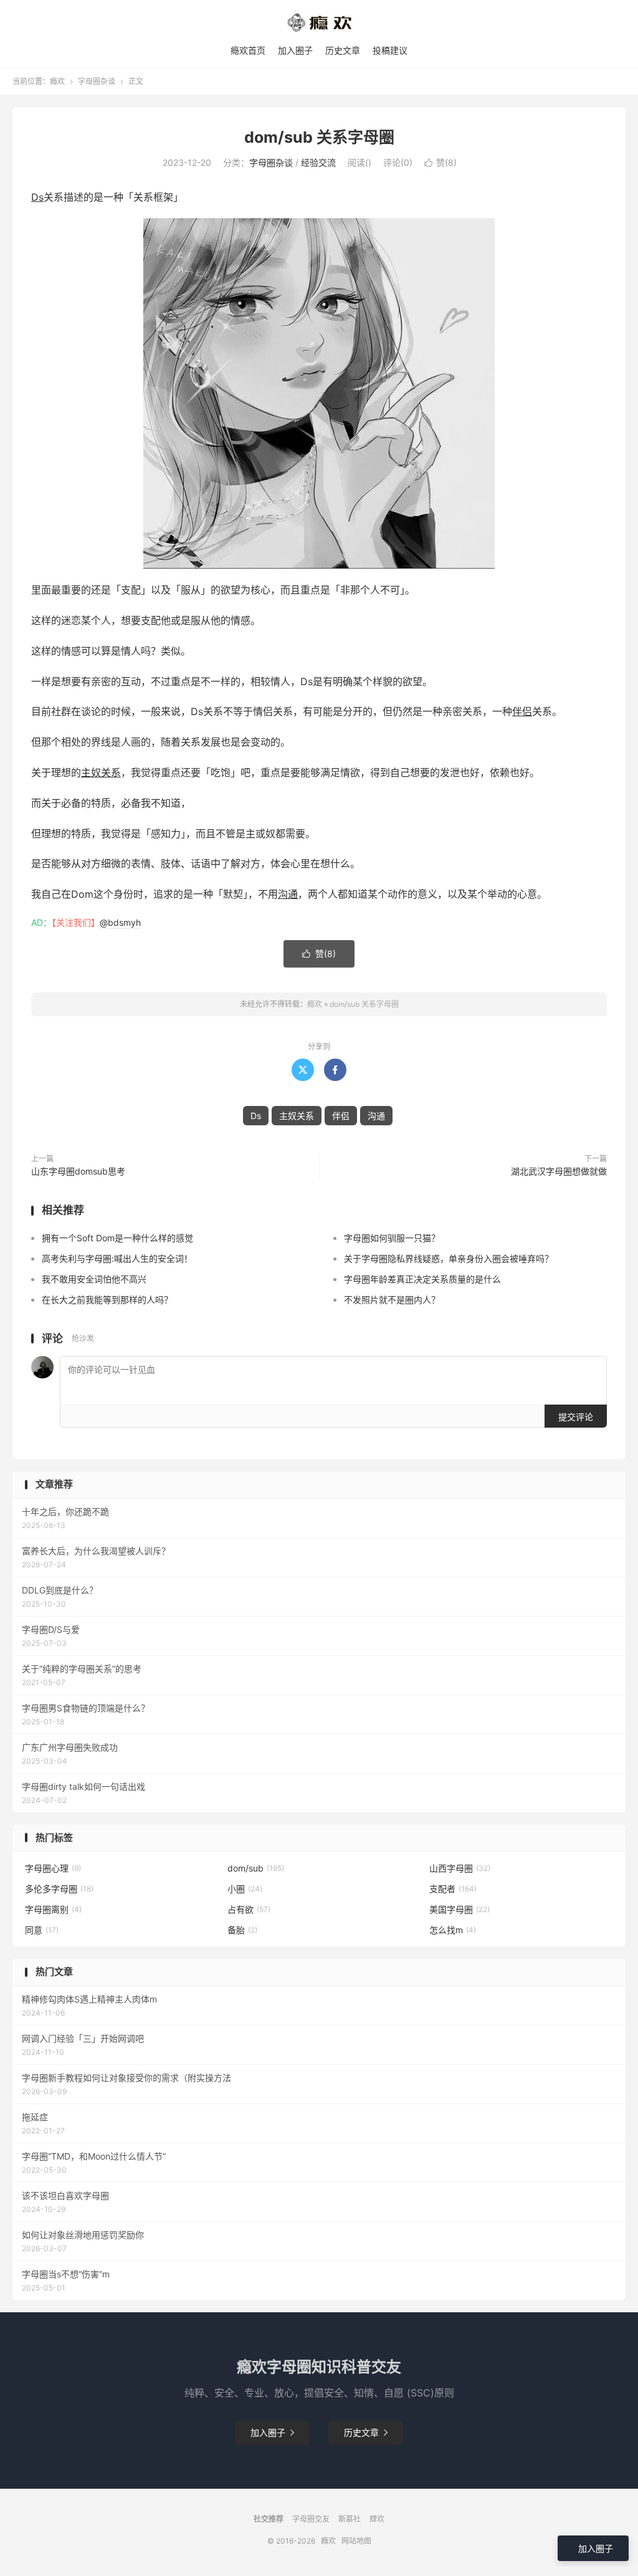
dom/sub (256, 1868)
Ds (37, 197)
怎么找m (453, 1930)
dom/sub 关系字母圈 (319, 137)
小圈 (245, 1889)
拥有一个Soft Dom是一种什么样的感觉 (117, 1238)
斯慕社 (350, 2519)
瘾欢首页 (248, 50)
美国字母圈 (459, 1909)
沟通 (288, 894)
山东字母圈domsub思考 (78, 1171)
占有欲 (249, 1909)
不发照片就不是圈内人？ (392, 1300)
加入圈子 (295, 50)
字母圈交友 (311, 2519)
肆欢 (377, 2519)
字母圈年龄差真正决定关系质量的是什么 (422, 1279)
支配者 (453, 1889)
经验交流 (318, 162)
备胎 (242, 1930)
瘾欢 (57, 81)
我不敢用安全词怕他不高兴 (94, 1279)
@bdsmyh (120, 922)
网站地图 (356, 2541)
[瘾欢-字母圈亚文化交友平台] (319, 22)
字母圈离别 (53, 1909)
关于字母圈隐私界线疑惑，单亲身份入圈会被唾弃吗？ (449, 1258)
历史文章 (343, 50)
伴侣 (522, 711)
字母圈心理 (53, 1868)
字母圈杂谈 (97, 81)
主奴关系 (101, 772)
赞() (440, 162)
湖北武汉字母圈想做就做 (559, 1171)
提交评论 (576, 1417)
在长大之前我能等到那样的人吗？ (107, 1300)
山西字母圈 (460, 1868)
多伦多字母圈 (59, 1889)
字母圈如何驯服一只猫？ (392, 1238)
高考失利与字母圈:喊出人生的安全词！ (117, 1258)
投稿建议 (390, 50)
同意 (42, 1930)
